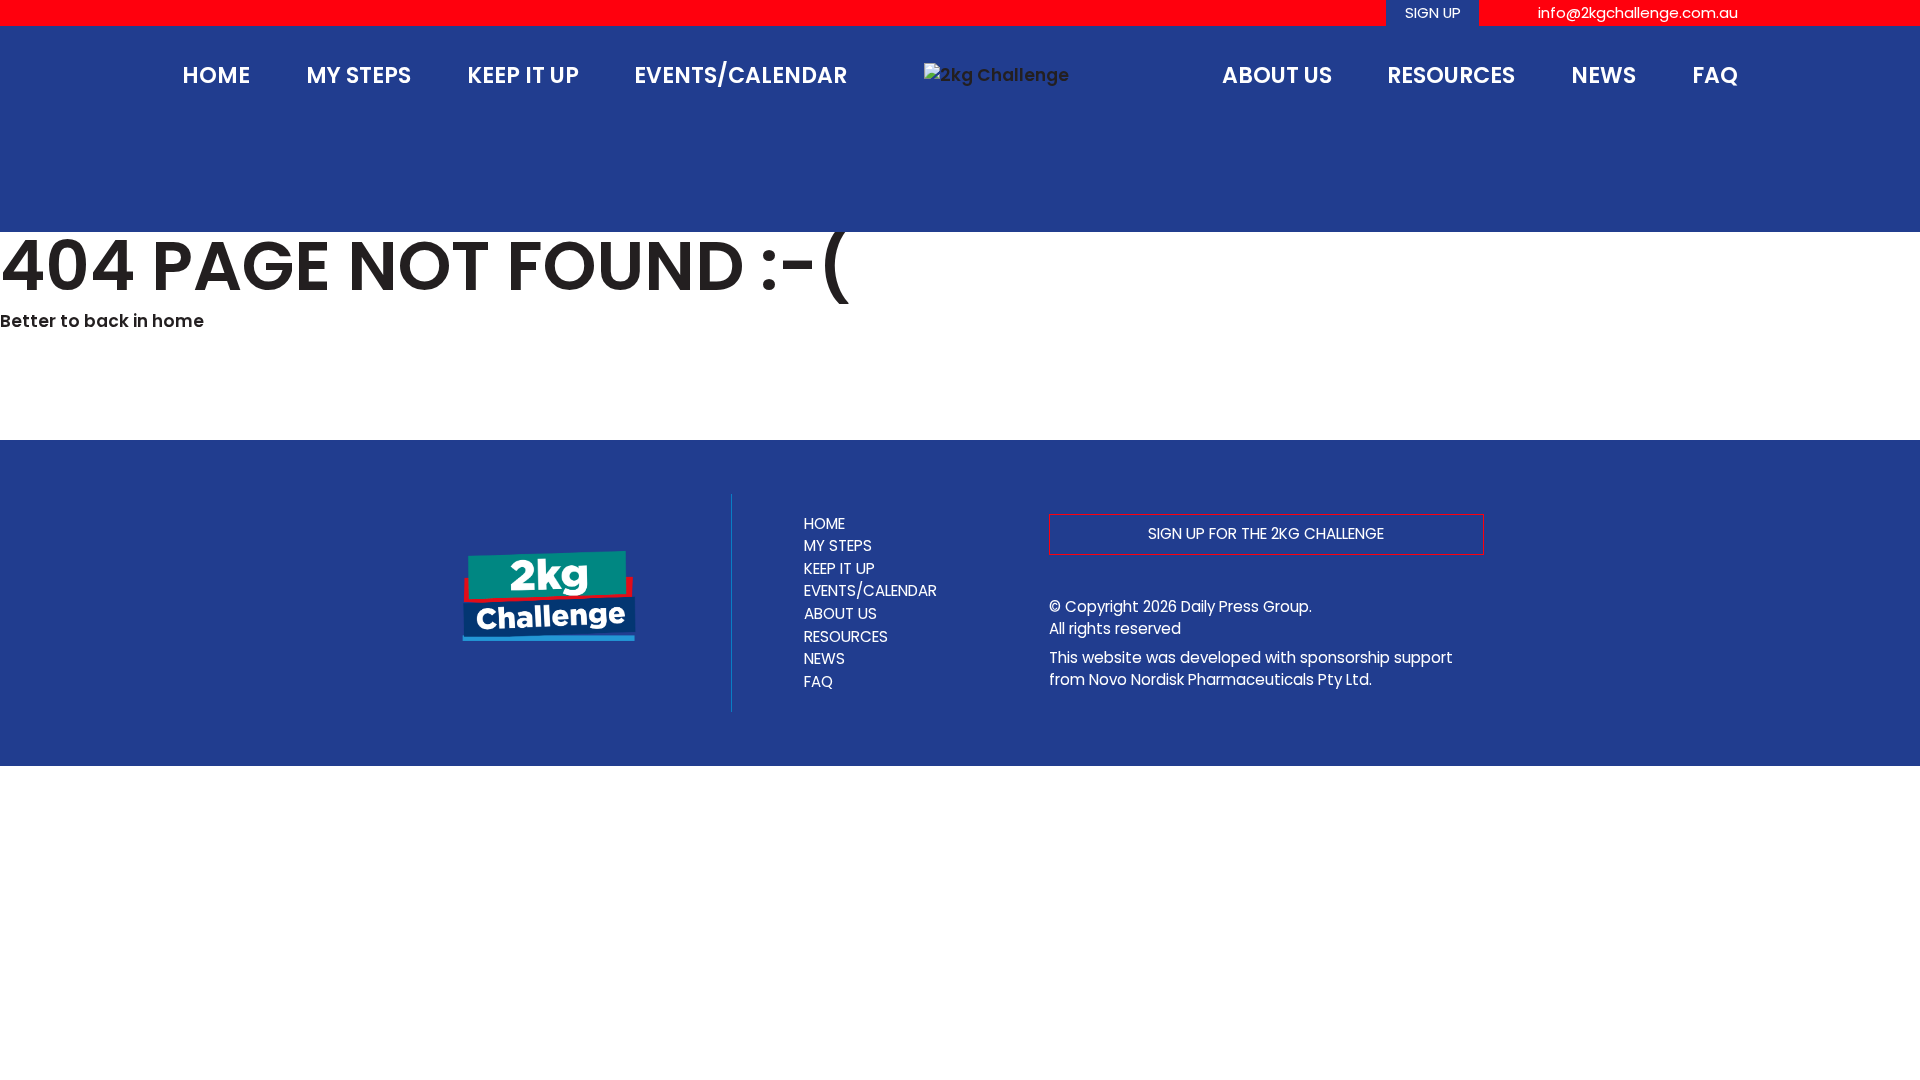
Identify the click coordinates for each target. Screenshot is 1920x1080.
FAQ (1715, 75)
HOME (216, 75)
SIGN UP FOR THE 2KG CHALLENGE (1266, 533)
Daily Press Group (1245, 606)
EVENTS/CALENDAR (740, 75)
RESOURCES (1451, 75)
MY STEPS (358, 75)
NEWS (1603, 75)
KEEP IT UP (523, 75)
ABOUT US (1277, 75)
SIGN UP (1433, 12)
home (178, 321)
